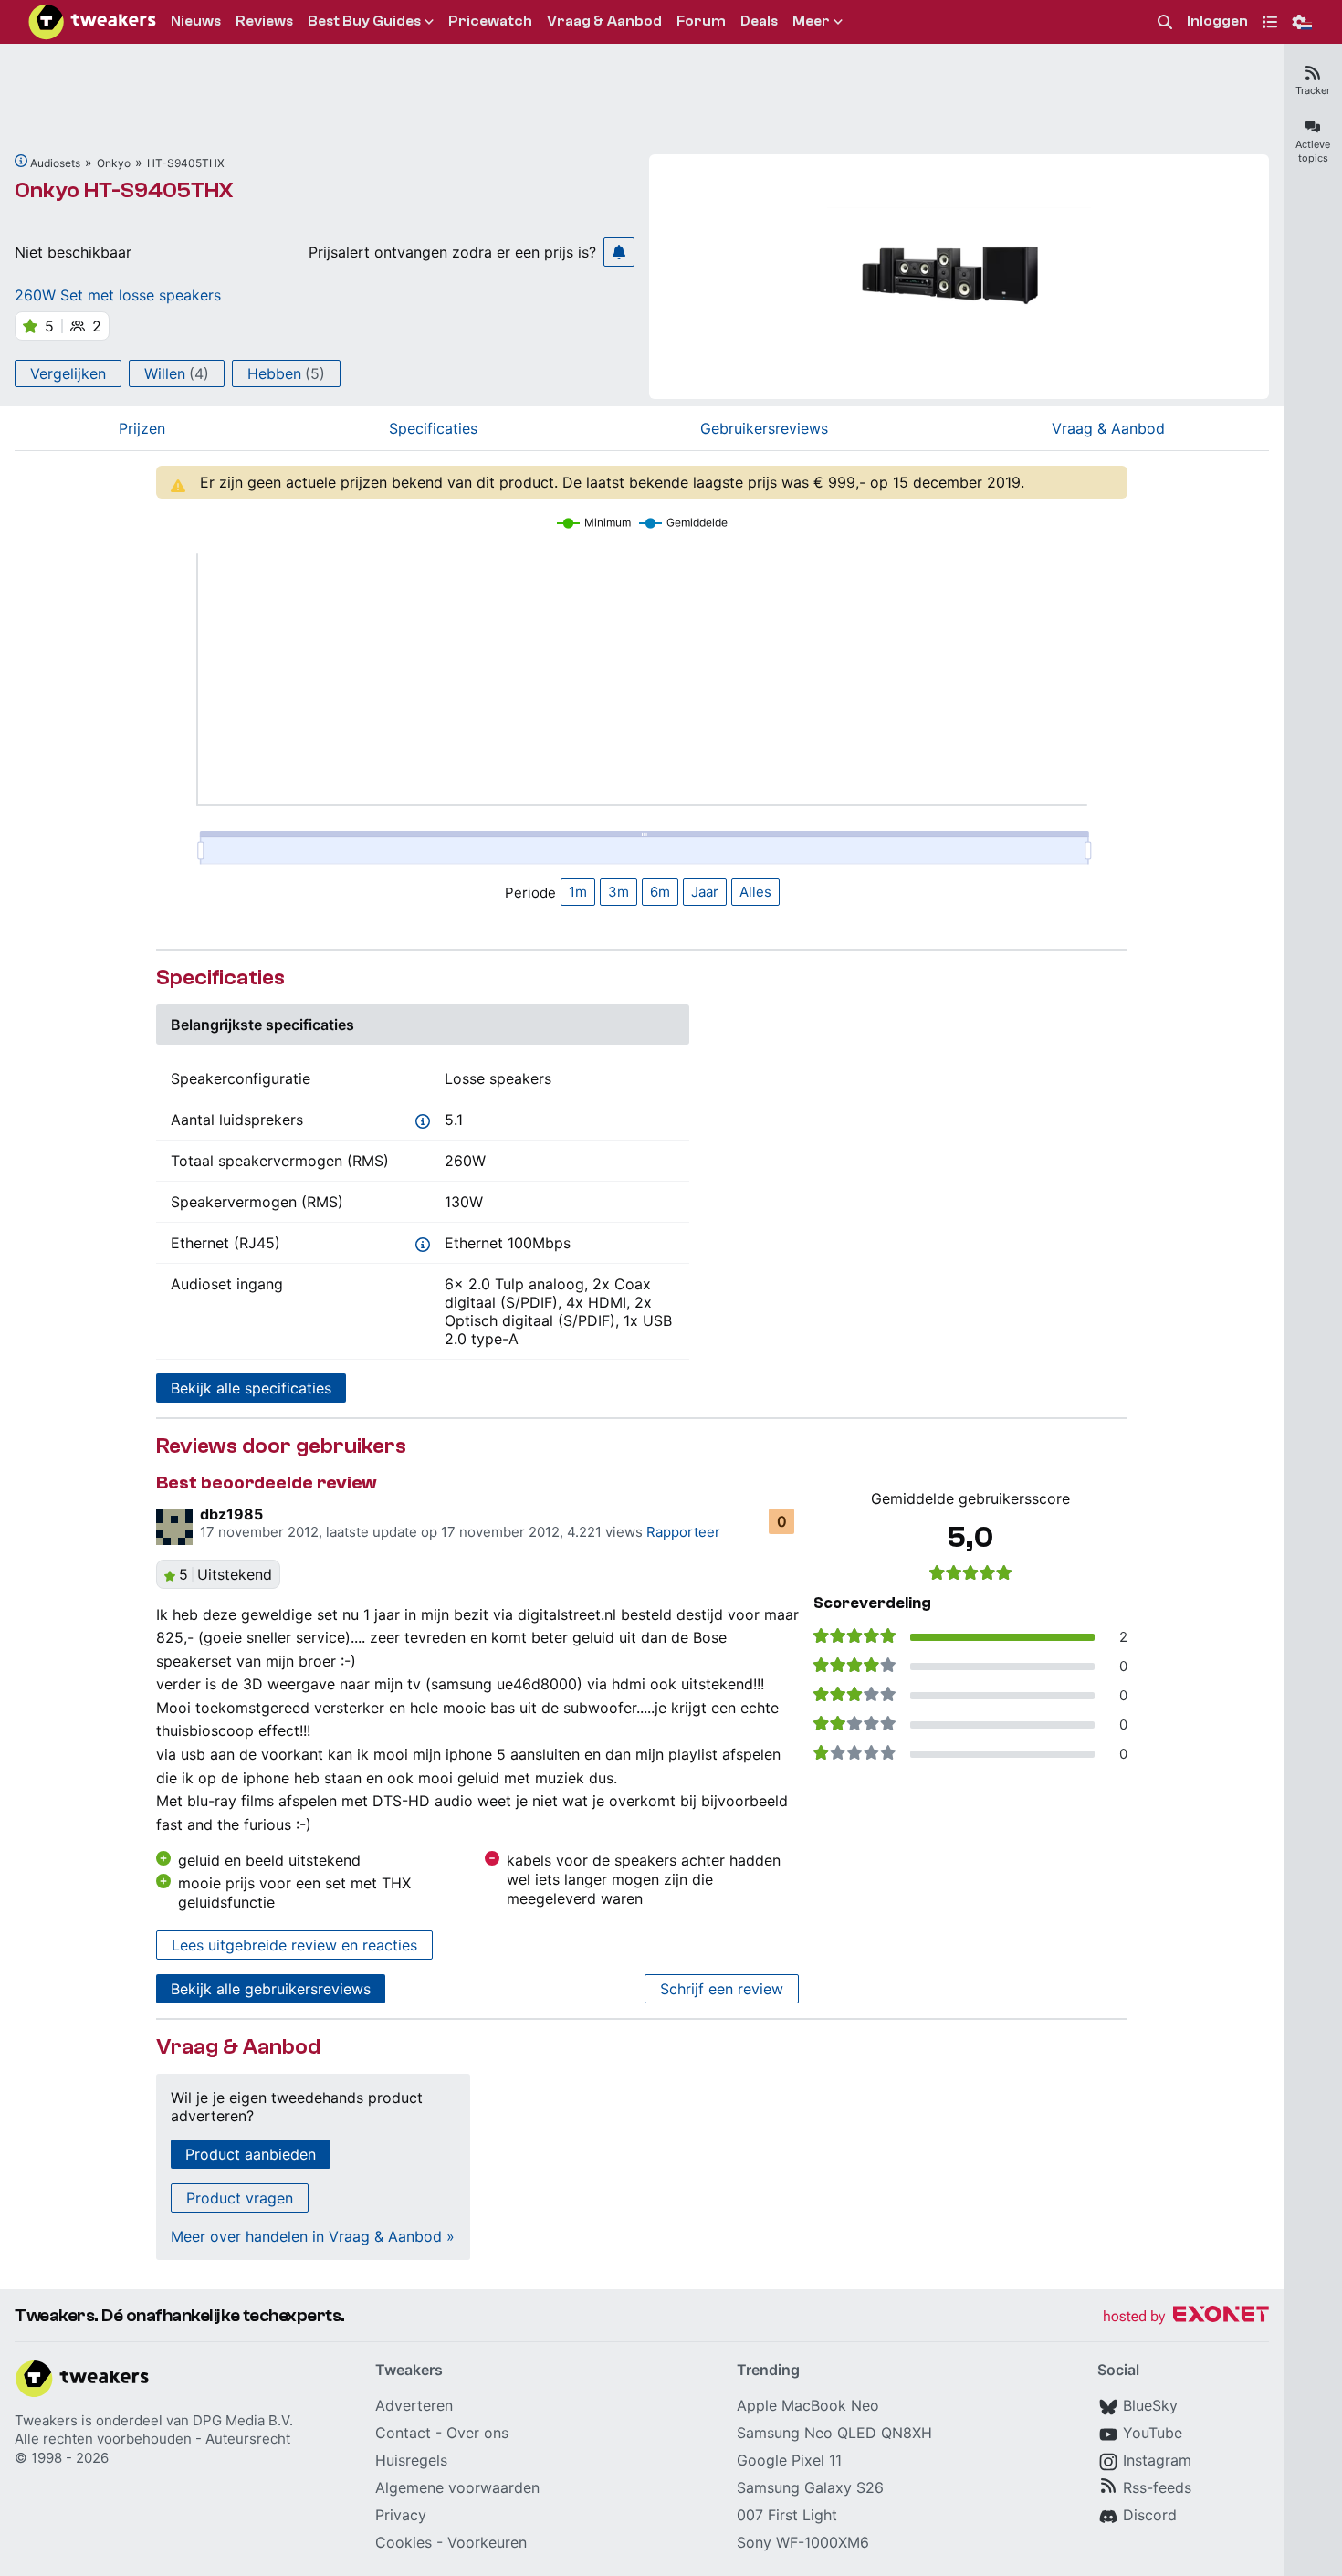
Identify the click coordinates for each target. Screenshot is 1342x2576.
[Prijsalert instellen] (619, 252)
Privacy (401, 2515)
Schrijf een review (722, 1989)
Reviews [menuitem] (264, 21)
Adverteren (414, 2405)
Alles (755, 892)
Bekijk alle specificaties (251, 1388)
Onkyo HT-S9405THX (124, 190)
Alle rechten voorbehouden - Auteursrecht (152, 2439)
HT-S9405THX (186, 163)
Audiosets (55, 163)
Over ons (477, 2433)
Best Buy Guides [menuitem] (364, 21)
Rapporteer (683, 1532)
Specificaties (433, 428)
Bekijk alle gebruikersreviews (271, 1989)
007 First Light (787, 2515)
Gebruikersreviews (764, 428)
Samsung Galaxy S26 (810, 2487)
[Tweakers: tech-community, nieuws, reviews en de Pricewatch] (92, 22)
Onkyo (114, 163)
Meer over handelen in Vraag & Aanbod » (313, 2236)
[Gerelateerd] (21, 161)
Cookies (404, 2542)
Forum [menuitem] (701, 21)
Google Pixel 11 (789, 2460)
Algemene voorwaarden (457, 2487)
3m (619, 892)
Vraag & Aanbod (1108, 428)
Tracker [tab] (1313, 90)
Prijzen (142, 428)
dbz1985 (231, 1514)
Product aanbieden (251, 2154)
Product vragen (240, 2198)
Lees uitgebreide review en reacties (294, 1945)
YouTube (1153, 2433)
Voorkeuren (487, 2542)
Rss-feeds (1157, 2487)
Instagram (1157, 2460)
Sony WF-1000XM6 (803, 2542)
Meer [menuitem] (811, 21)
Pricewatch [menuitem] (490, 21)
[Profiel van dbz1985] (174, 1527)
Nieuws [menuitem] (196, 21)
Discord (1150, 2515)
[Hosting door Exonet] (1186, 2317)
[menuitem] (1165, 22)
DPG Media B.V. (243, 2420)
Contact (403, 2433)
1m (578, 892)
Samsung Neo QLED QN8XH (834, 2433)
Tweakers (46, 2420)
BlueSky (1150, 2405)
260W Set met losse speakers (118, 295)
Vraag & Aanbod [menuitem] (604, 21)
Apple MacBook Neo (808, 2405)
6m (660, 892)
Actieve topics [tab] (1313, 151)
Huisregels (411, 2460)
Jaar (705, 892)
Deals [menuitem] (759, 21)
